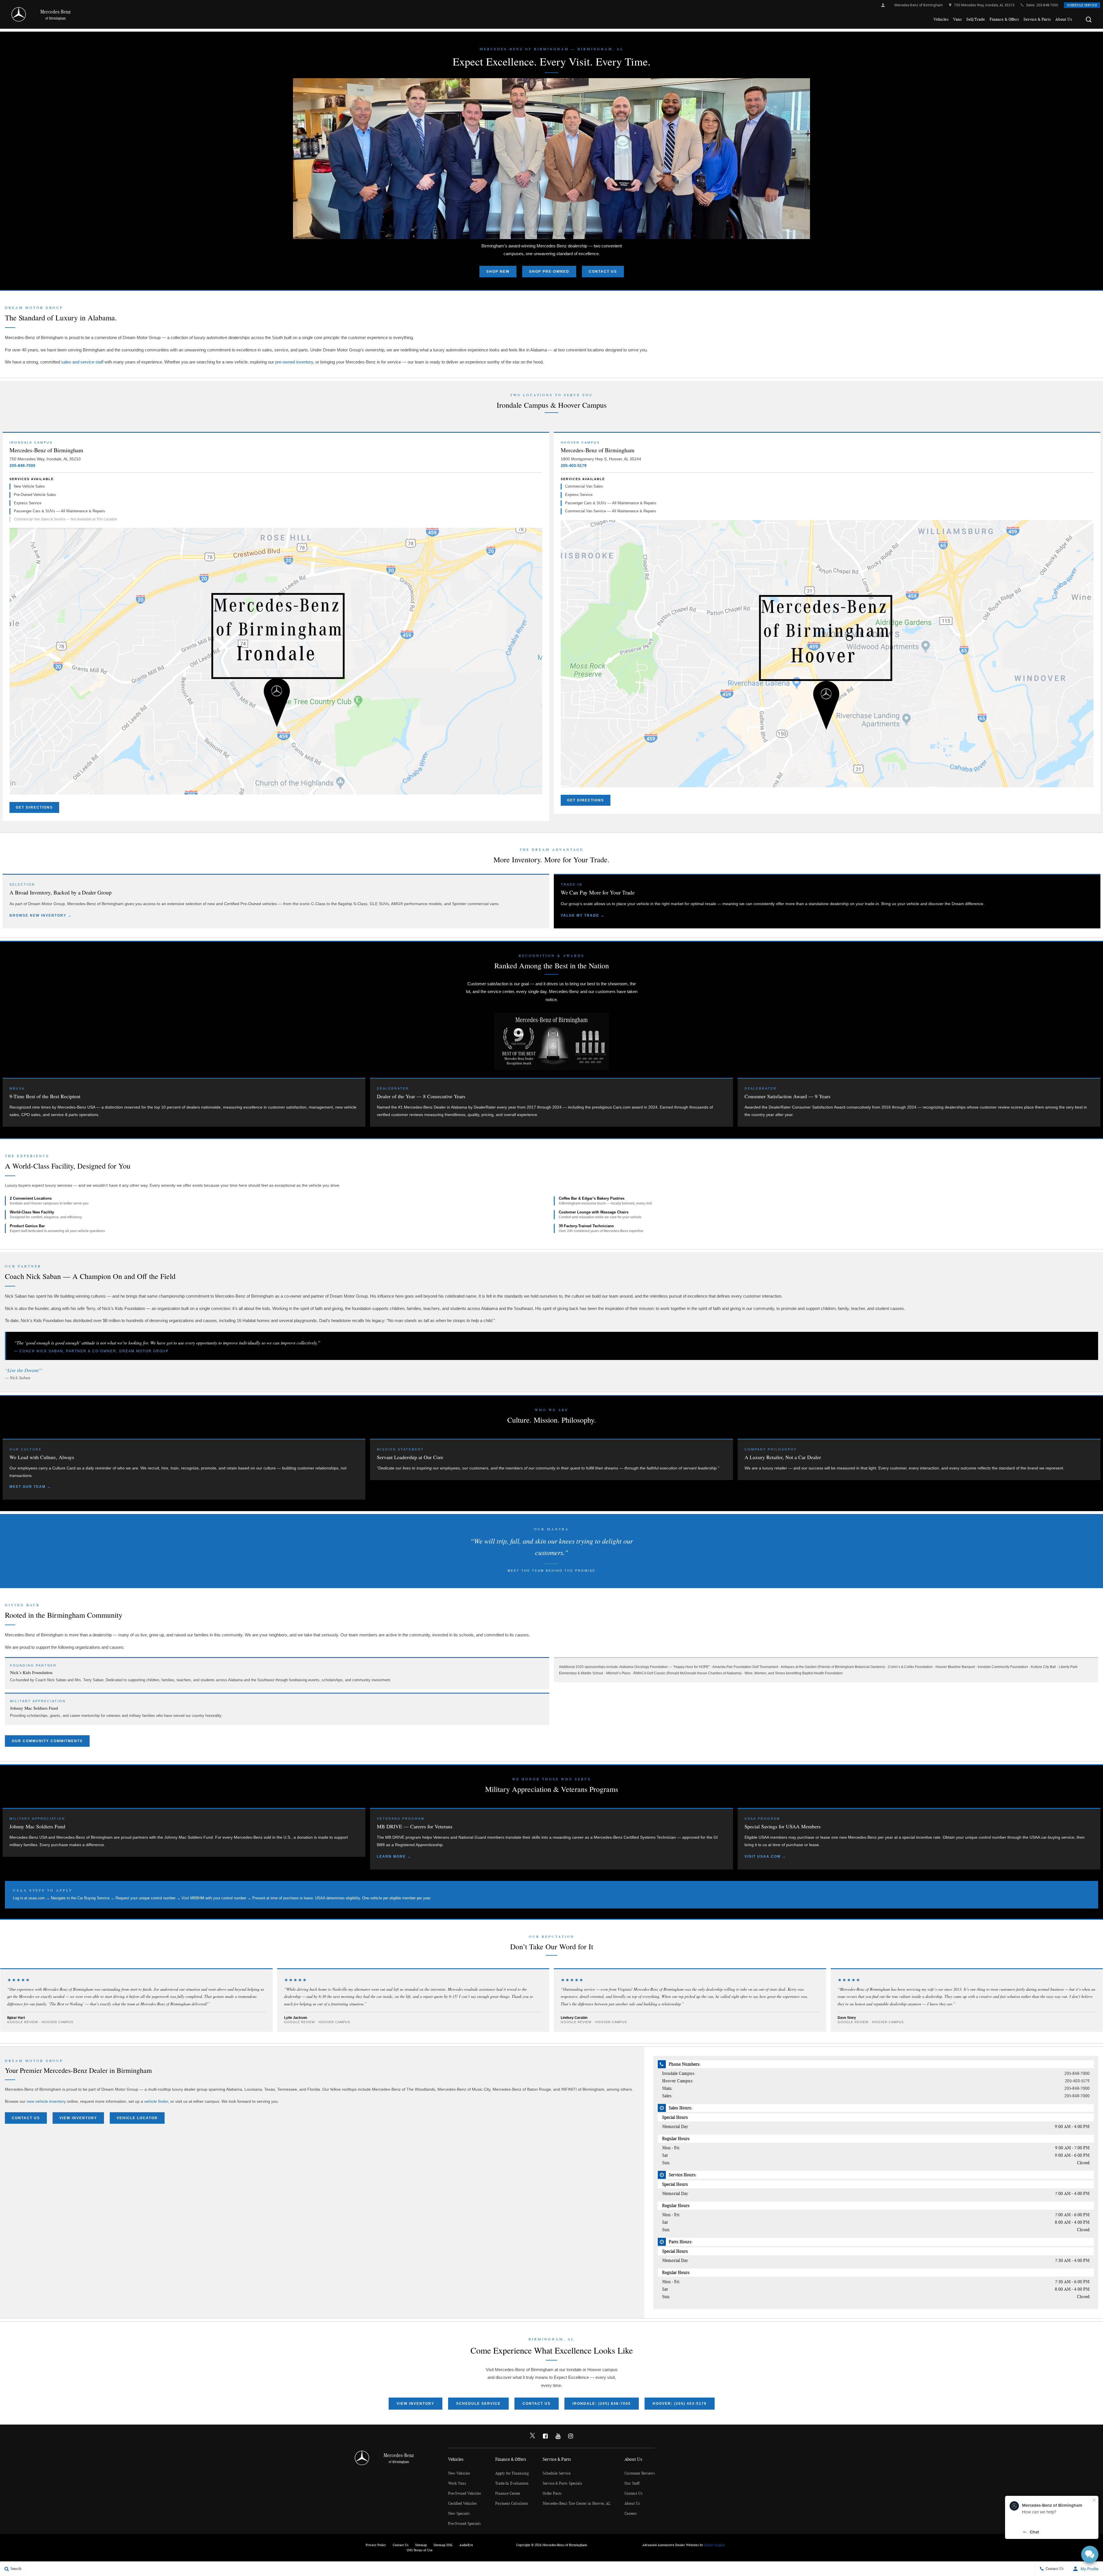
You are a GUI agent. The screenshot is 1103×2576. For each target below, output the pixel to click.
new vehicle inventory (46, 2101)
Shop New (498, 272)
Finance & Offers (1004, 19)
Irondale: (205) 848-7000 (602, 2404)
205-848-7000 (1047, 5)
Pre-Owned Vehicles (465, 2494)
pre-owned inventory (294, 362)
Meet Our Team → (30, 1487)
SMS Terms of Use (420, 2550)
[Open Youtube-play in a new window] (558, 2436)
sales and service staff (82, 362)
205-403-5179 (574, 465)
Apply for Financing (512, 2473)
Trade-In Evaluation (512, 2483)
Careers (631, 2514)
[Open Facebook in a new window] (545, 2436)
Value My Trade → (583, 915)
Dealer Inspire (715, 2545)
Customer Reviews (640, 2473)
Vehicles (941, 19)
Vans (957, 19)
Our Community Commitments (47, 1741)
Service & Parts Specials (562, 2483)
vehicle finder (156, 2101)
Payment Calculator (512, 2504)
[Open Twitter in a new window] (533, 2436)
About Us (1064, 19)
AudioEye (466, 2545)
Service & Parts (1037, 19)
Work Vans (457, 2483)
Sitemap (421, 2545)
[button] (1089, 20)
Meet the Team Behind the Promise (551, 1571)
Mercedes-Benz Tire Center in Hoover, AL (576, 2504)
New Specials (459, 2514)
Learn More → (394, 1857)
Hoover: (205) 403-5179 (680, 2404)
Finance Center (508, 2494)
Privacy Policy (376, 2545)
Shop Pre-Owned (549, 272)
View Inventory (78, 2118)
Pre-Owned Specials (464, 2524)
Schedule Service (1082, 5)
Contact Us (603, 272)
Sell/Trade (976, 19)
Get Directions (34, 807)
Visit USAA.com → (765, 1857)
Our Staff (632, 2483)
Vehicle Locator (137, 2118)
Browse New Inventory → (41, 915)
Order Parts (552, 2494)
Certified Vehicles (462, 2504)
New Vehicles (459, 2473)
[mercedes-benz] (19, 14)
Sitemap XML (443, 2545)
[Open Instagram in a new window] (570, 2436)
